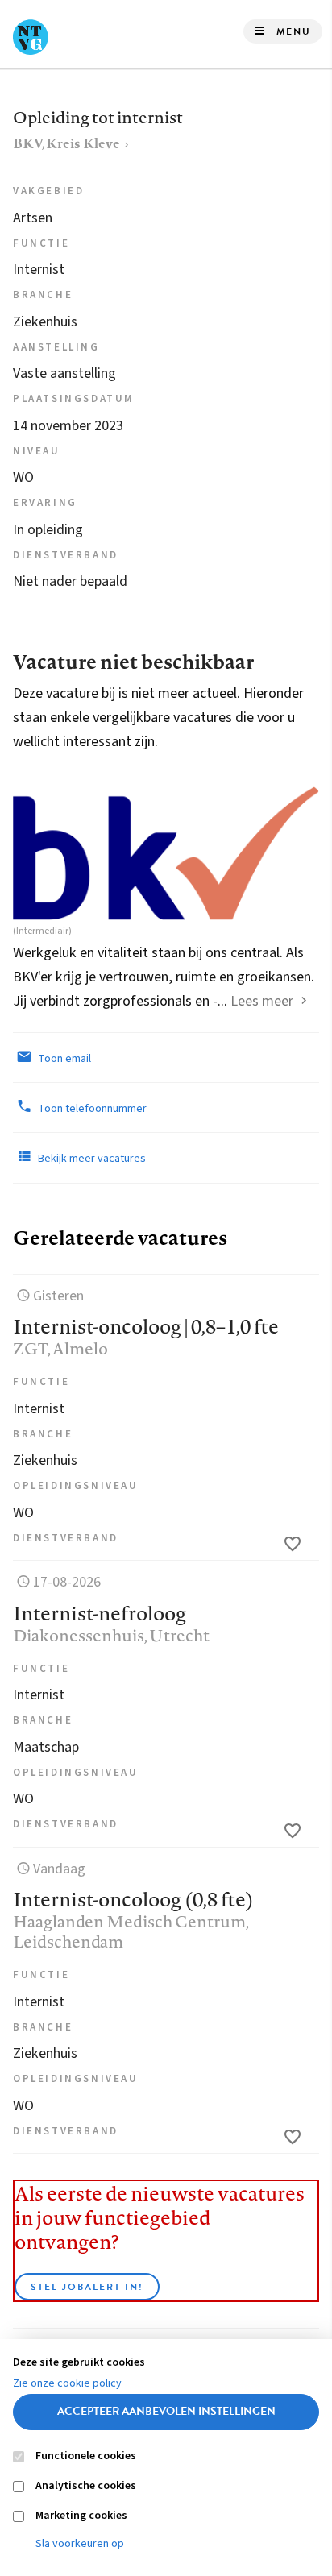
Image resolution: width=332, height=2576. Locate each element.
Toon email (63, 1059)
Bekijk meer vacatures (91, 1159)
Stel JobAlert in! (87, 2287)
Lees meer (262, 1001)
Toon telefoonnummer (91, 1109)
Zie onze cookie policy (67, 2383)
